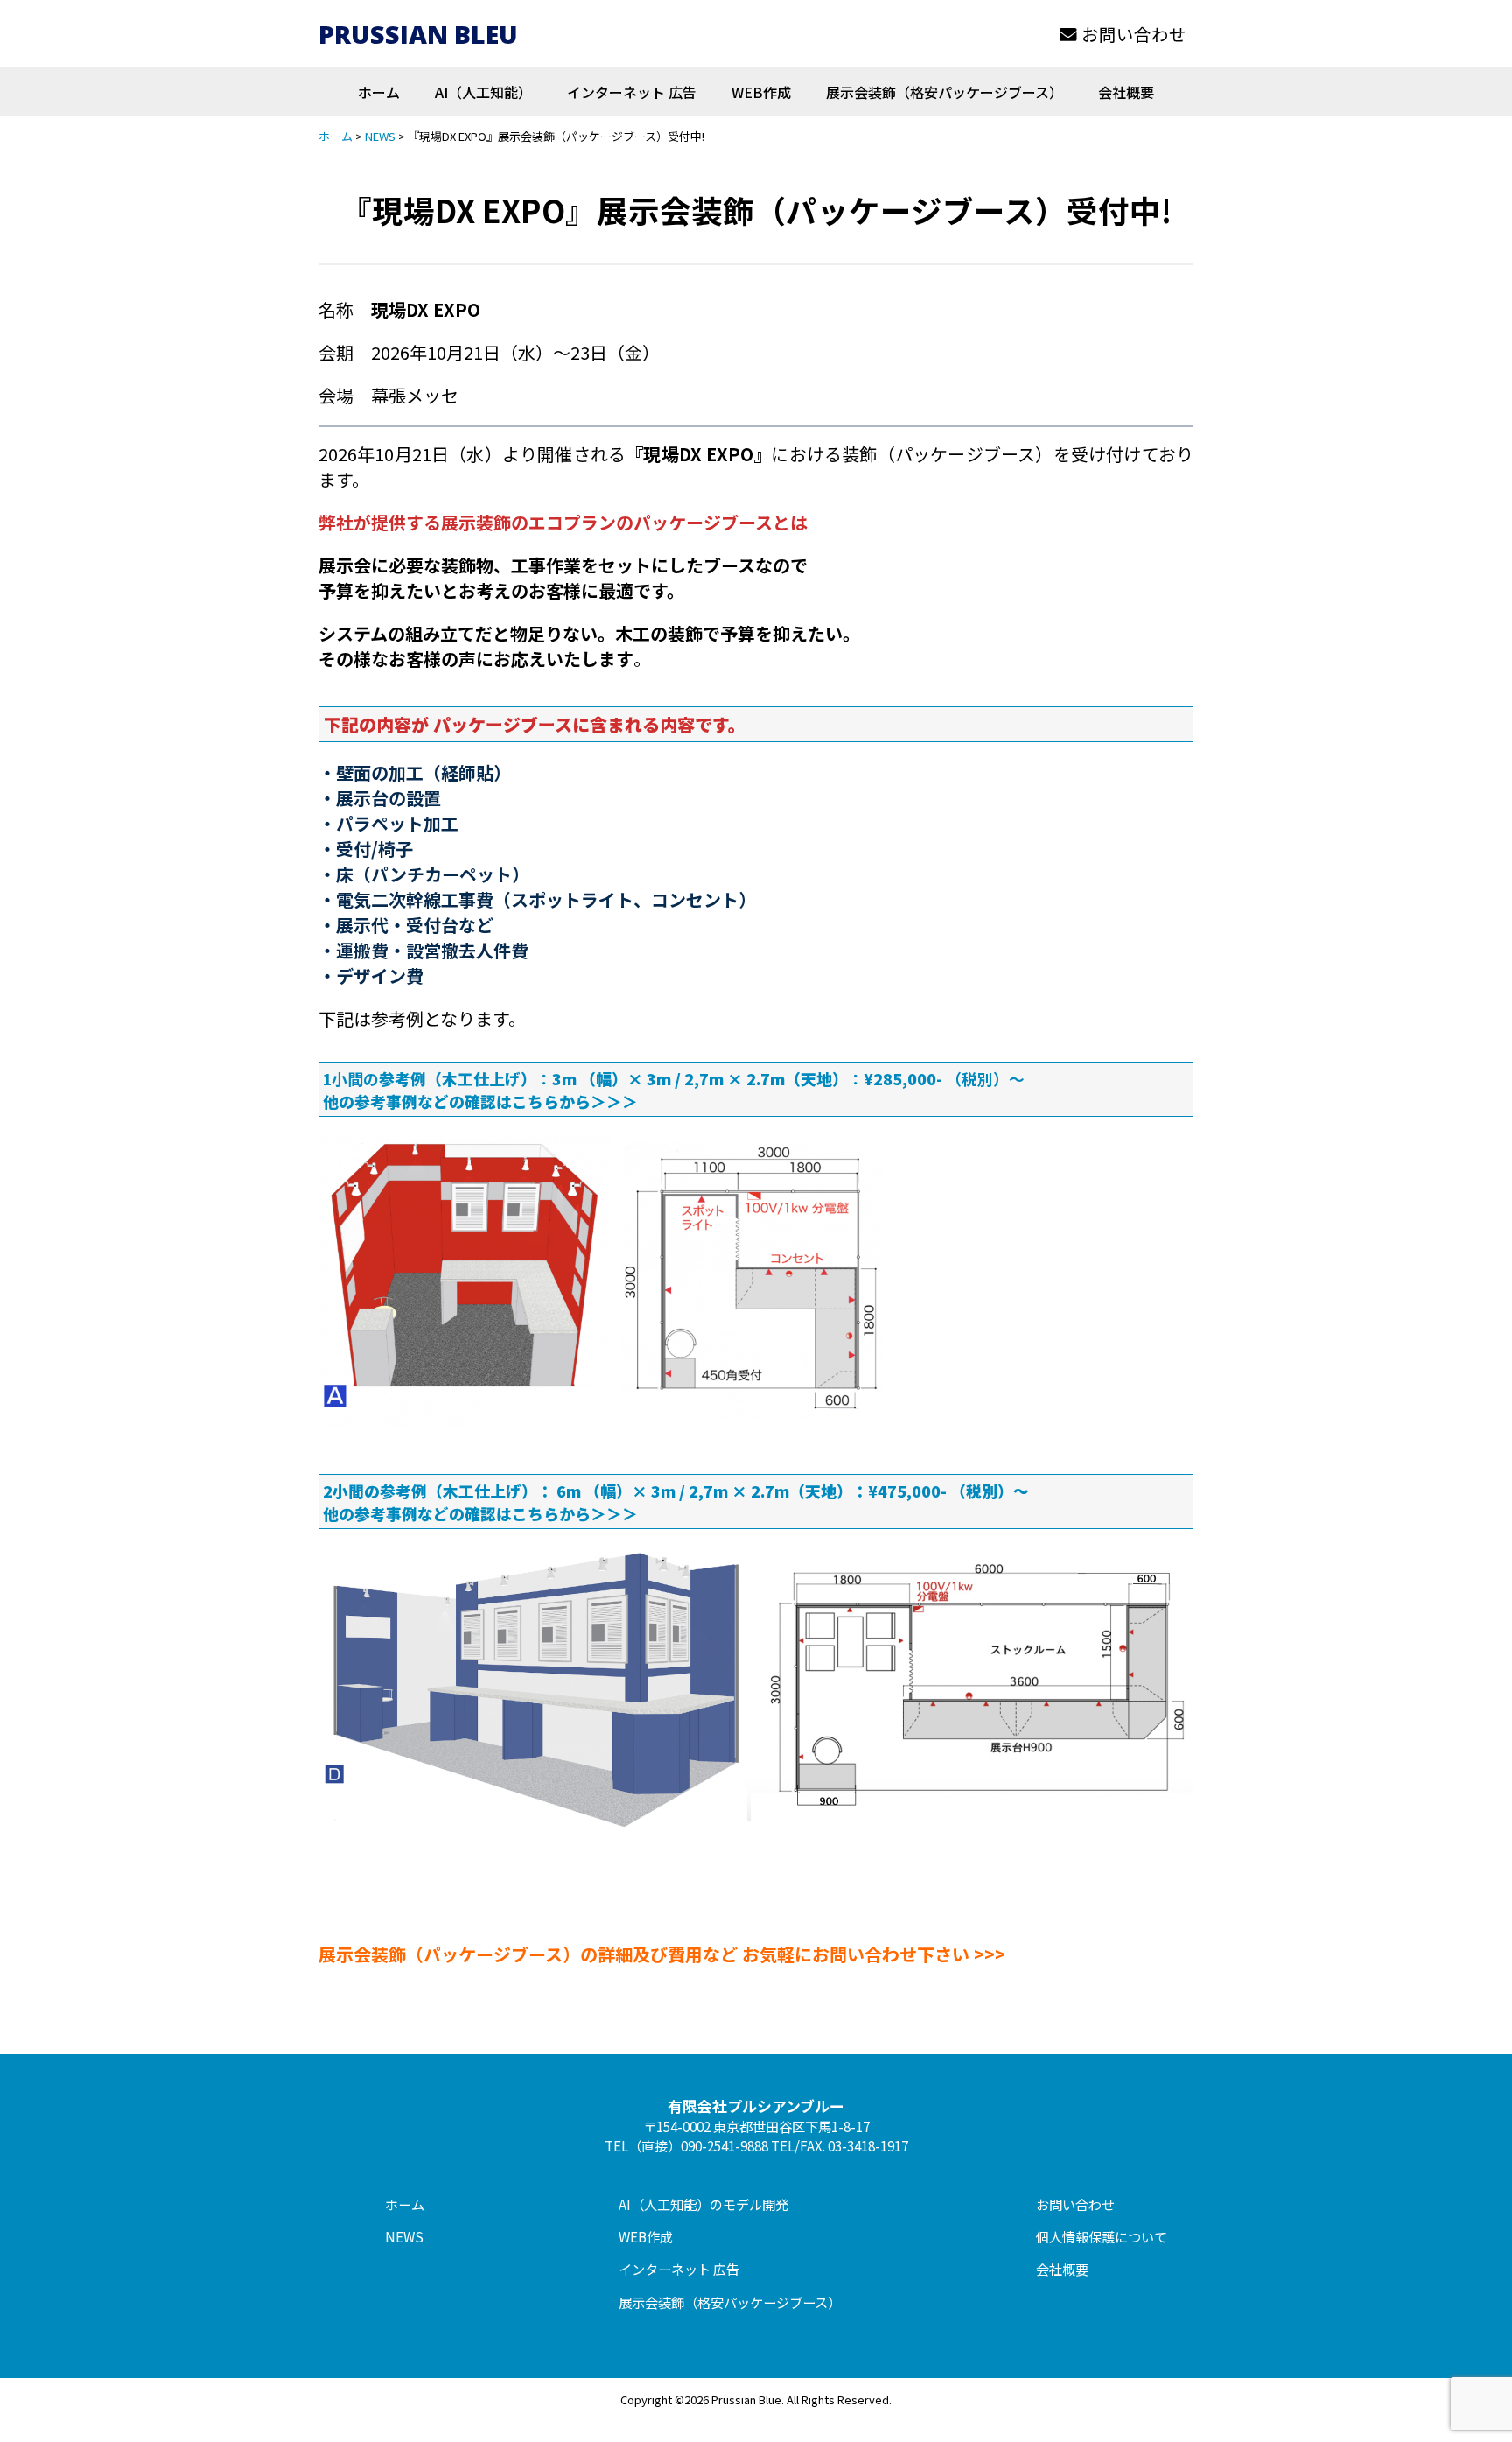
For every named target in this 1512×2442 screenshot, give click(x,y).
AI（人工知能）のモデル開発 (703, 2204)
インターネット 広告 (632, 92)
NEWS (404, 2236)
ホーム (379, 92)
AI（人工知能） (483, 92)
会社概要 (1126, 92)
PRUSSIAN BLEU (418, 34)
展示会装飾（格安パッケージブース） (945, 92)
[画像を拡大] (860, 1155)
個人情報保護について (1102, 2236)
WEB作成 (761, 92)
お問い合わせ (1134, 34)
